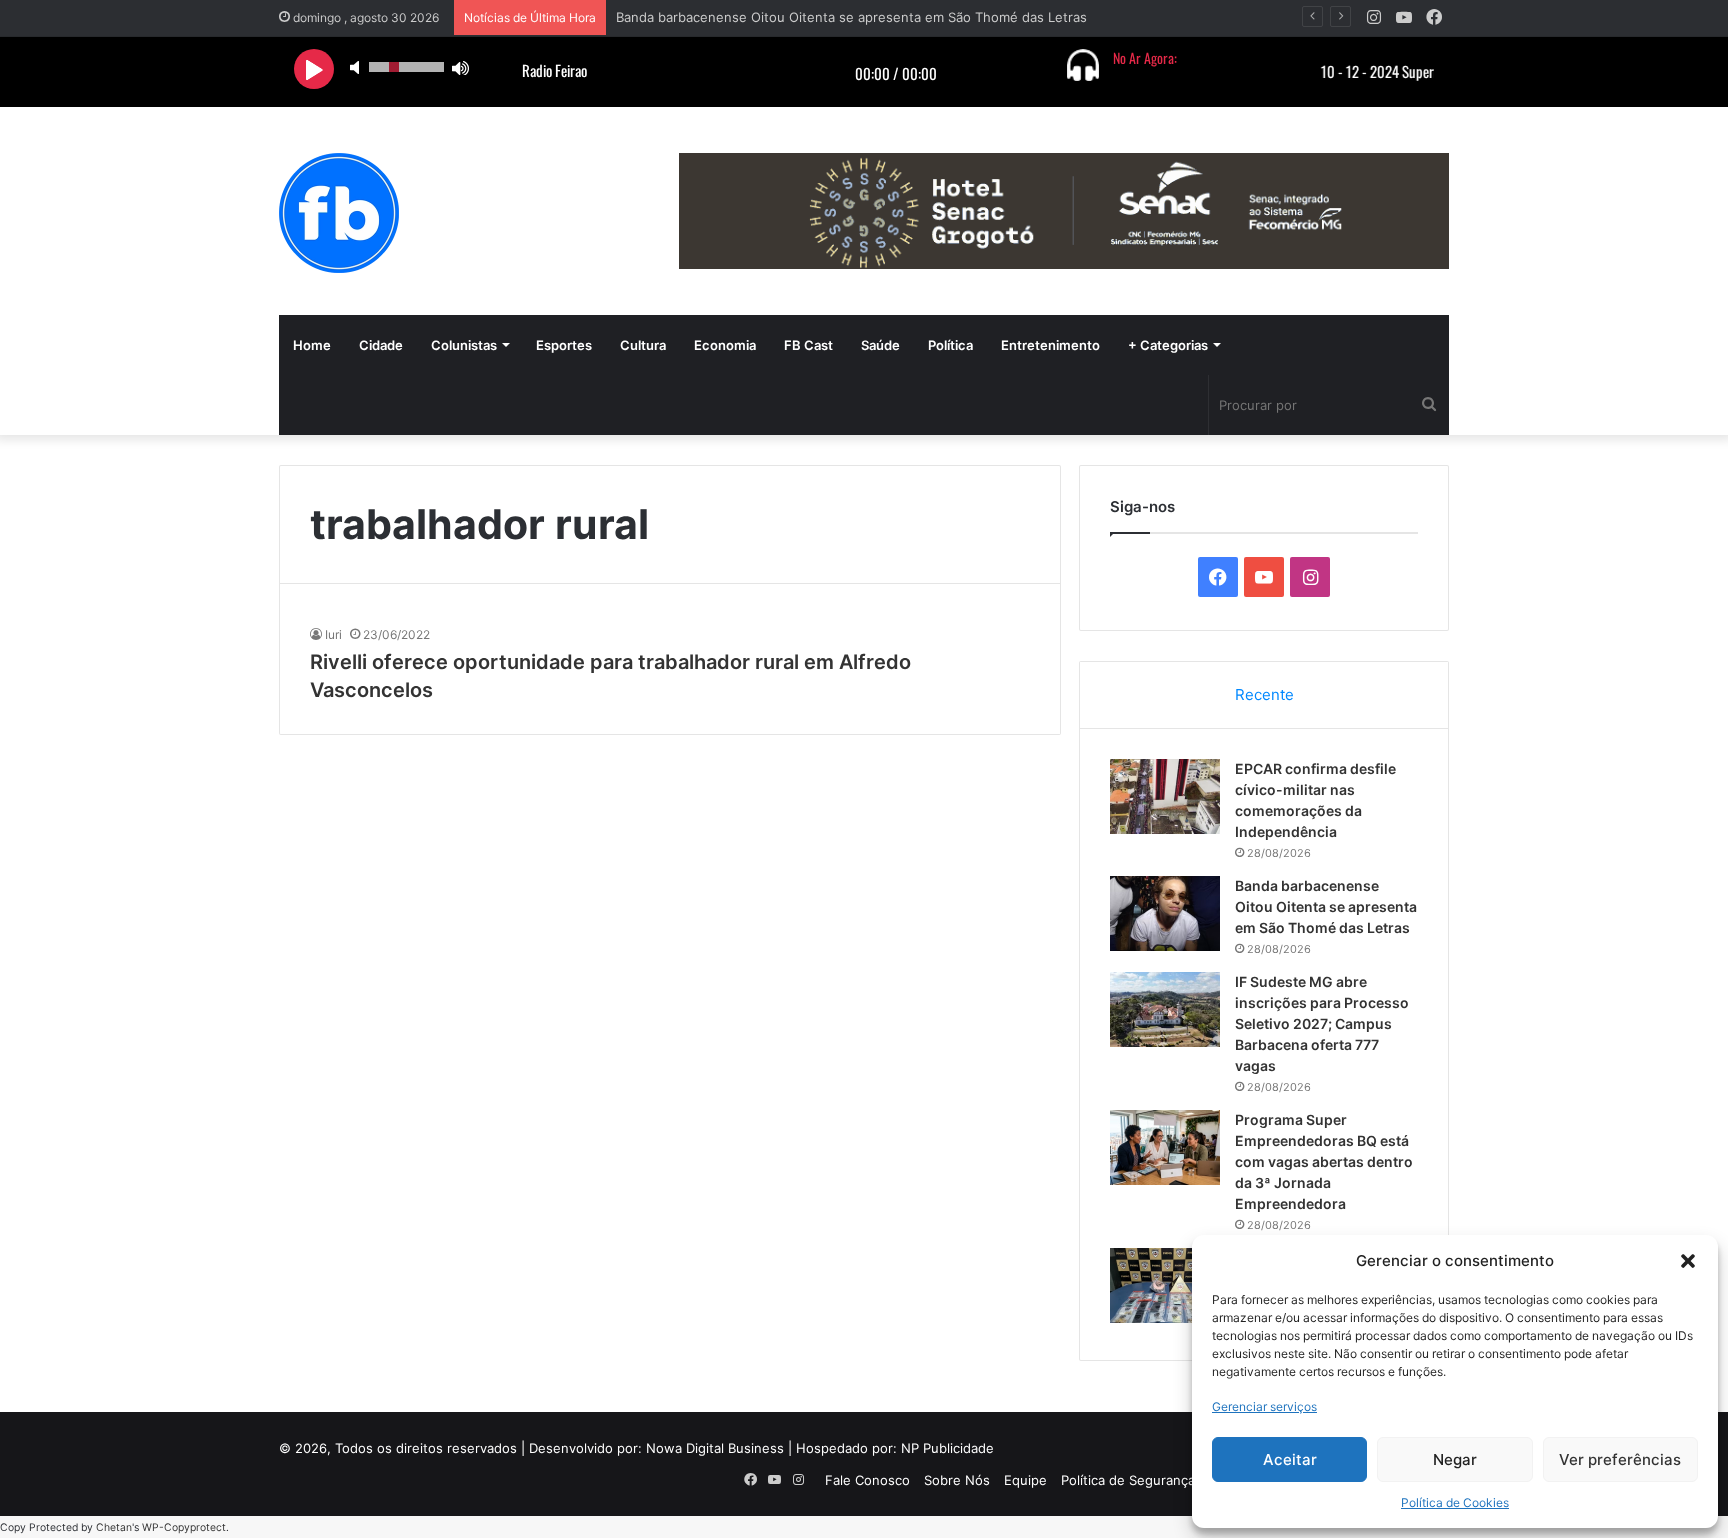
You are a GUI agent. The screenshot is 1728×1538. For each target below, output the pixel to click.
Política (950, 345)
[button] (1688, 1261)
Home (312, 345)
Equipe (1025, 1480)
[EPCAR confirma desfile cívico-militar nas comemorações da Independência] (1165, 796)
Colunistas (464, 345)
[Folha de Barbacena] (339, 213)
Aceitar (1290, 1459)
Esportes (564, 345)
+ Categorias (1168, 345)
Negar (1455, 1459)
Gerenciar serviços (1264, 1406)
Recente (1264, 694)
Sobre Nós (957, 1480)
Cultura (643, 345)
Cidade (381, 345)
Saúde (880, 345)
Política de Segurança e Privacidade (1171, 1480)
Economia (725, 345)
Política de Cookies (1455, 1502)
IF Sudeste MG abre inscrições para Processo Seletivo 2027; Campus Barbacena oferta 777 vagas (1322, 1023)
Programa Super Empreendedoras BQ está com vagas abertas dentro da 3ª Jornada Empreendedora (1324, 1161)
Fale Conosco (867, 1480)
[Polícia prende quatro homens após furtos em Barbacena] (1165, 1285)
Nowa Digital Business (715, 1448)
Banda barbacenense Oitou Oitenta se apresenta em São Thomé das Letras (851, 17)
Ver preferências (1620, 1459)
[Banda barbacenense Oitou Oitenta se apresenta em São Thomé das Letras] (1165, 913)
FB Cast (808, 345)
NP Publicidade (947, 1448)
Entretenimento (1050, 345)
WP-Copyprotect (184, 1527)
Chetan (114, 1527)
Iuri (333, 634)
